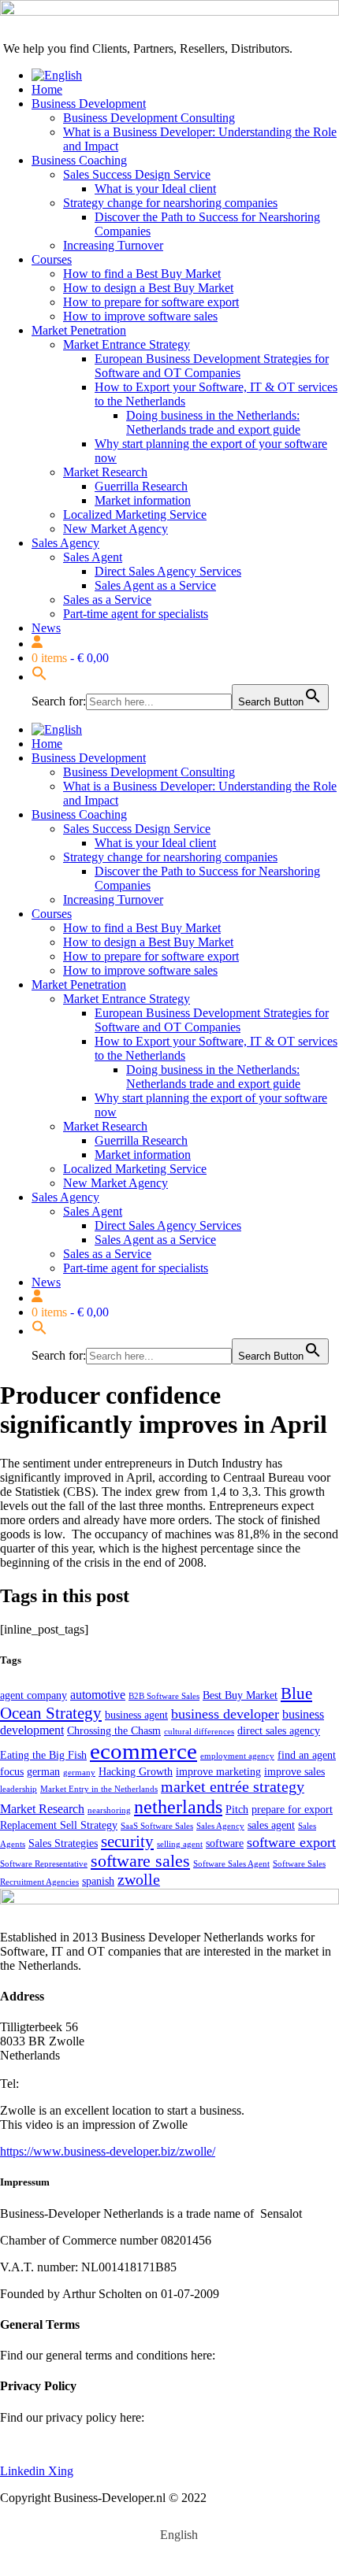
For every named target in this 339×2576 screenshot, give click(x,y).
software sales (140, 1861)
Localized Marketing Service (135, 514)
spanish (98, 1881)
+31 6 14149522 (63, 2084)
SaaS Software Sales (157, 1826)
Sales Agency (65, 543)
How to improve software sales (140, 316)
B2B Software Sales (164, 1696)
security (127, 1841)
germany (79, 1773)
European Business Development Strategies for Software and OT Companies (212, 366)
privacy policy (35, 2444)
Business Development (89, 104)
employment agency (237, 1756)
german (43, 1772)
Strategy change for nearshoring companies (170, 203)
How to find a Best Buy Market (142, 274)
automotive (98, 1695)
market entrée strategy (233, 1787)
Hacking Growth (136, 1772)
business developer (225, 1714)
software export (291, 1842)
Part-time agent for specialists (136, 614)
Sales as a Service (107, 600)
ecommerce (143, 1751)
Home (47, 89)
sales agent (271, 1825)
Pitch (237, 1810)
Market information (143, 500)
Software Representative (44, 1864)
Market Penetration (79, 330)
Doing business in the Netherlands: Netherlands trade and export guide (213, 422)
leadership (19, 1789)
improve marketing (218, 1772)
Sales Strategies (63, 1843)
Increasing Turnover (113, 245)
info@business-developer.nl (69, 2069)
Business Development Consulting (149, 118)
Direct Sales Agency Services (168, 571)
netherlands (178, 1806)
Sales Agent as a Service (155, 585)
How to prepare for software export (151, 302)
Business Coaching (79, 160)
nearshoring (109, 1810)
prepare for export (292, 1810)
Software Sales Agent (231, 1864)
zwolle (139, 1880)
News (46, 628)
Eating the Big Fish (43, 1755)
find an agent (307, 1755)
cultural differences (199, 1732)
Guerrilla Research (141, 486)
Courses (52, 259)
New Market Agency (115, 529)
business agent (136, 1715)
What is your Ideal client (155, 189)
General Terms (255, 2355)
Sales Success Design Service (137, 174)
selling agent (180, 1844)
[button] (39, 677)
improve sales (294, 1772)
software (225, 1843)
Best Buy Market (240, 1695)
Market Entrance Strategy (127, 344)
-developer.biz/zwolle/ (160, 2151)
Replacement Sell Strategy (59, 1825)
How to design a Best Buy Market (148, 288)
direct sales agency (279, 1731)
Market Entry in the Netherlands (99, 1789)
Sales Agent (93, 557)
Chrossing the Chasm (114, 1731)
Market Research (105, 472)
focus (12, 1772)
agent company (34, 1695)
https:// (17, 2151)
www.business (69, 2151)
